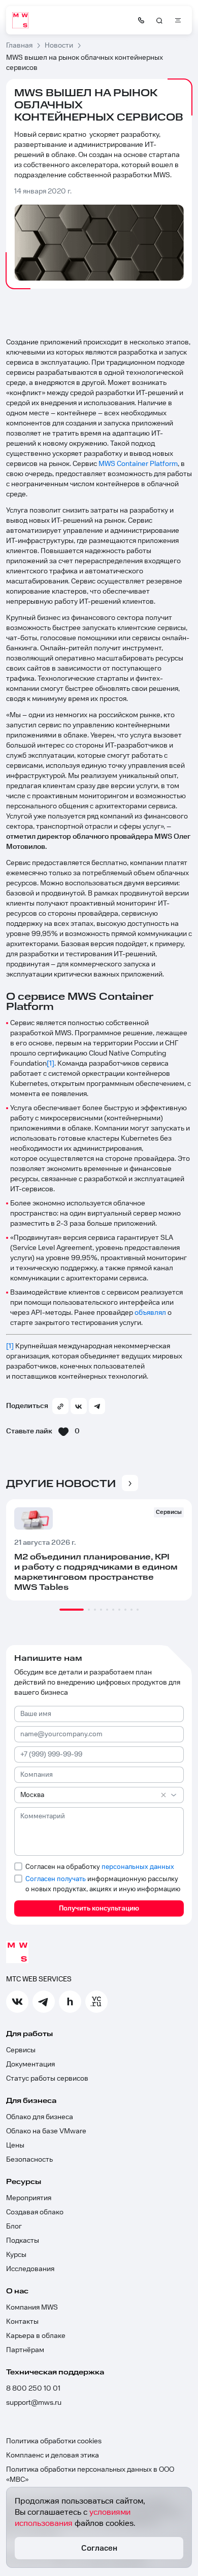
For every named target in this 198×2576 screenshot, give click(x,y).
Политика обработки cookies (54, 2441)
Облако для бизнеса (40, 2117)
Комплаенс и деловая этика (53, 2455)
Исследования (30, 2269)
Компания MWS (32, 2308)
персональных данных (138, 1867)
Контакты (22, 2322)
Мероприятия (29, 2198)
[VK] (79, 1406)
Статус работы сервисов (47, 2079)
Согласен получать (56, 1879)
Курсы (16, 2255)
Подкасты (23, 2241)
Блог (14, 2227)
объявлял (150, 1313)
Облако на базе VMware (46, 2131)
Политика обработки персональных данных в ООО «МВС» (90, 2475)
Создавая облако (35, 2212)
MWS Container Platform (138, 464)
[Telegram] (97, 1406)
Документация (30, 2064)
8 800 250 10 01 (33, 2389)
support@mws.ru (34, 2403)
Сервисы (21, 2050)
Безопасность (29, 2160)
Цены (15, 2145)
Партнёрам (25, 2350)
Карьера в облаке (36, 2336)
